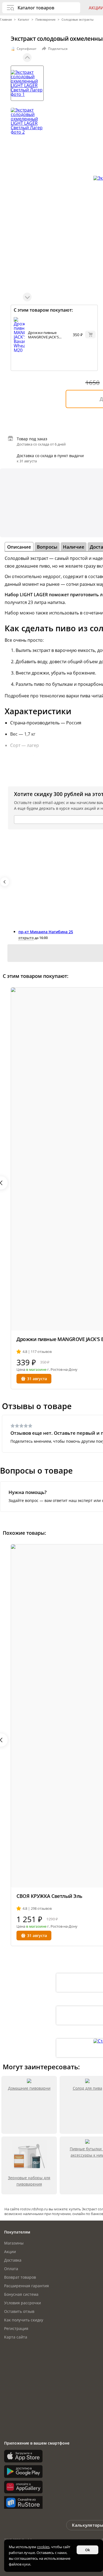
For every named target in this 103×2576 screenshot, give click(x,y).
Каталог (24, 19)
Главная (6, 19)
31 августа (37, 1379)
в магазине (36, 1369)
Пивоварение (45, 19)
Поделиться (58, 49)
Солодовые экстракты (77, 19)
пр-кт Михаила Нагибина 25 (46, 932)
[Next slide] (27, 297)
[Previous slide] (27, 58)
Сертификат (27, 49)
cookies (43, 2547)
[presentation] (5, 882)
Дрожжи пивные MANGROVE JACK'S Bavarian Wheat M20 (45, 337)
